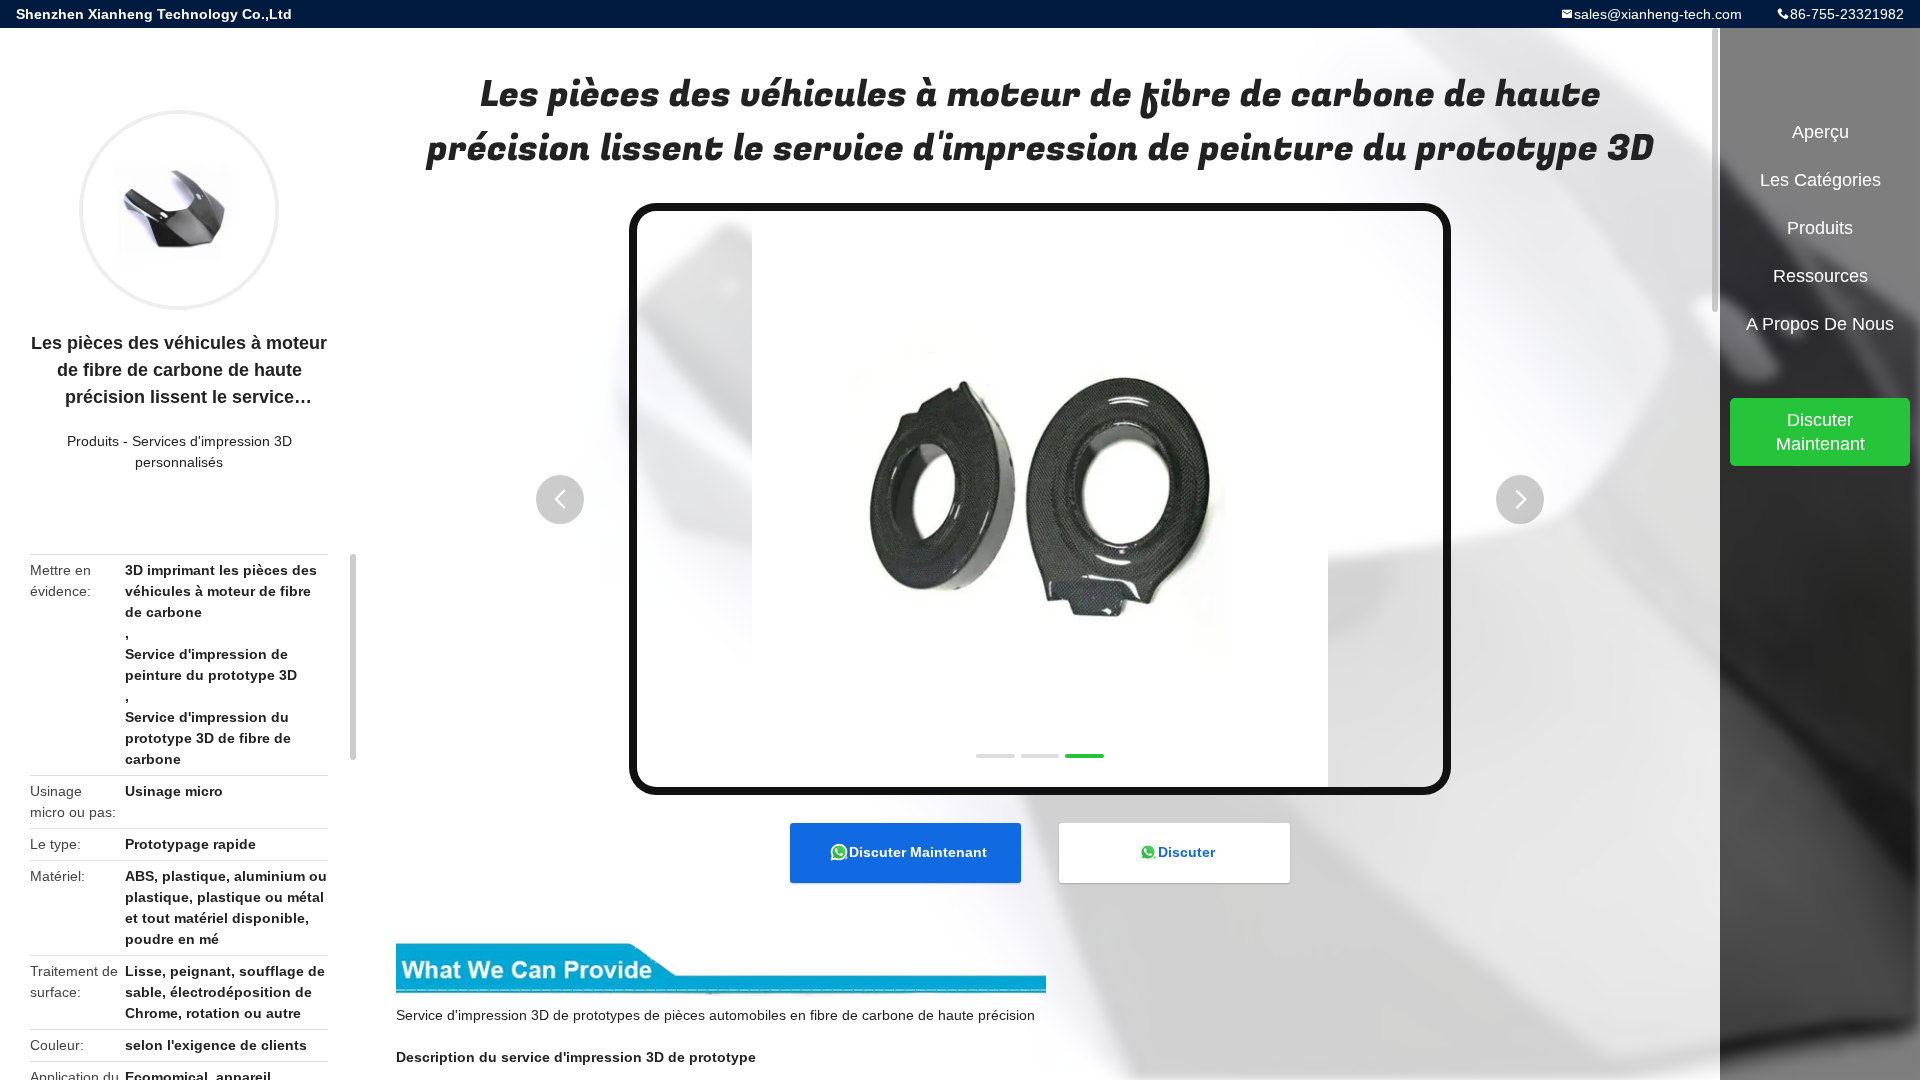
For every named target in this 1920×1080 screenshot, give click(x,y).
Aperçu (1820, 132)
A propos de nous (1820, 324)
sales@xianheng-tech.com (1658, 14)
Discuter (1186, 852)
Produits (93, 441)
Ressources (1820, 276)
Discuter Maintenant (918, 852)
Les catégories (1820, 180)
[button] (560, 499)
